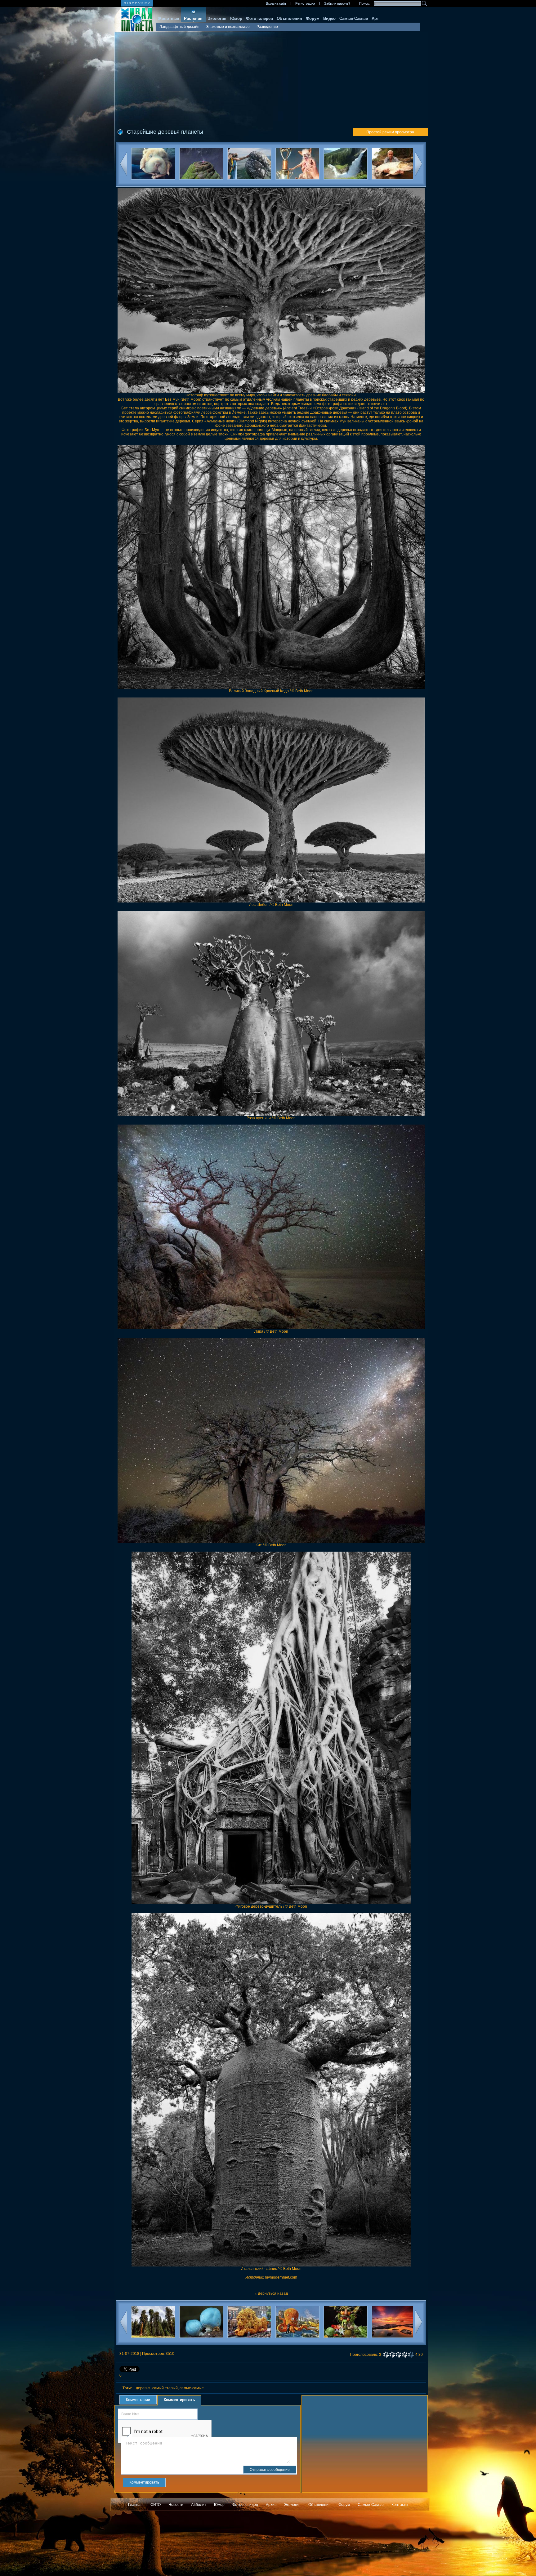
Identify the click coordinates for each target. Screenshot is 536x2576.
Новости (176, 2505)
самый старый (165, 2388)
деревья (143, 2388)
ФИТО (156, 2505)
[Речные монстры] (297, 165)
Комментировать (179, 2400)
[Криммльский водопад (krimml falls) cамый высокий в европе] (249, 165)
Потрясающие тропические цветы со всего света (359, 2340)
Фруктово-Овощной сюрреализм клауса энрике (262, 2340)
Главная (135, 2505)
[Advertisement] (271, 78)
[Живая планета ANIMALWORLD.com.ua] (134, 20)
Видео (329, 18)
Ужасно (386, 2355)
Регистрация (305, 3)
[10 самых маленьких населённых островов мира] (393, 165)
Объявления (289, 18)
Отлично (411, 2355)
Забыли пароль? (337, 3)
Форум (313, 18)
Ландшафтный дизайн (179, 27)
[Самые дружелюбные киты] (153, 165)
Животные (168, 18)
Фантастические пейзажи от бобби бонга (310, 2340)
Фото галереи (259, 18)
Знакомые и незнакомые (228, 27)
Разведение (267, 27)
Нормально (398, 2355)
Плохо (392, 2355)
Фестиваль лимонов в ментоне (214, 2340)
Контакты (400, 2505)
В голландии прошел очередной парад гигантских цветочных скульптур (166, 2340)
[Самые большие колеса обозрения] (345, 165)
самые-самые (192, 2388)
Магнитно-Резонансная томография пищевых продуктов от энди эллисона (407, 2340)
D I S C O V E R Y (137, 3)
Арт (375, 18)
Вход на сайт (276, 3)
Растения (193, 18)
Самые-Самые (354, 18)
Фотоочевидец (245, 2505)
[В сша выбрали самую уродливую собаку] (201, 165)
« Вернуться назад (271, 2293)
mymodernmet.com (281, 2277)
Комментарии (138, 2400)
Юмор (236, 18)
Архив (271, 2505)
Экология (217, 18)
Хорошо (404, 2355)
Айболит (199, 2505)
